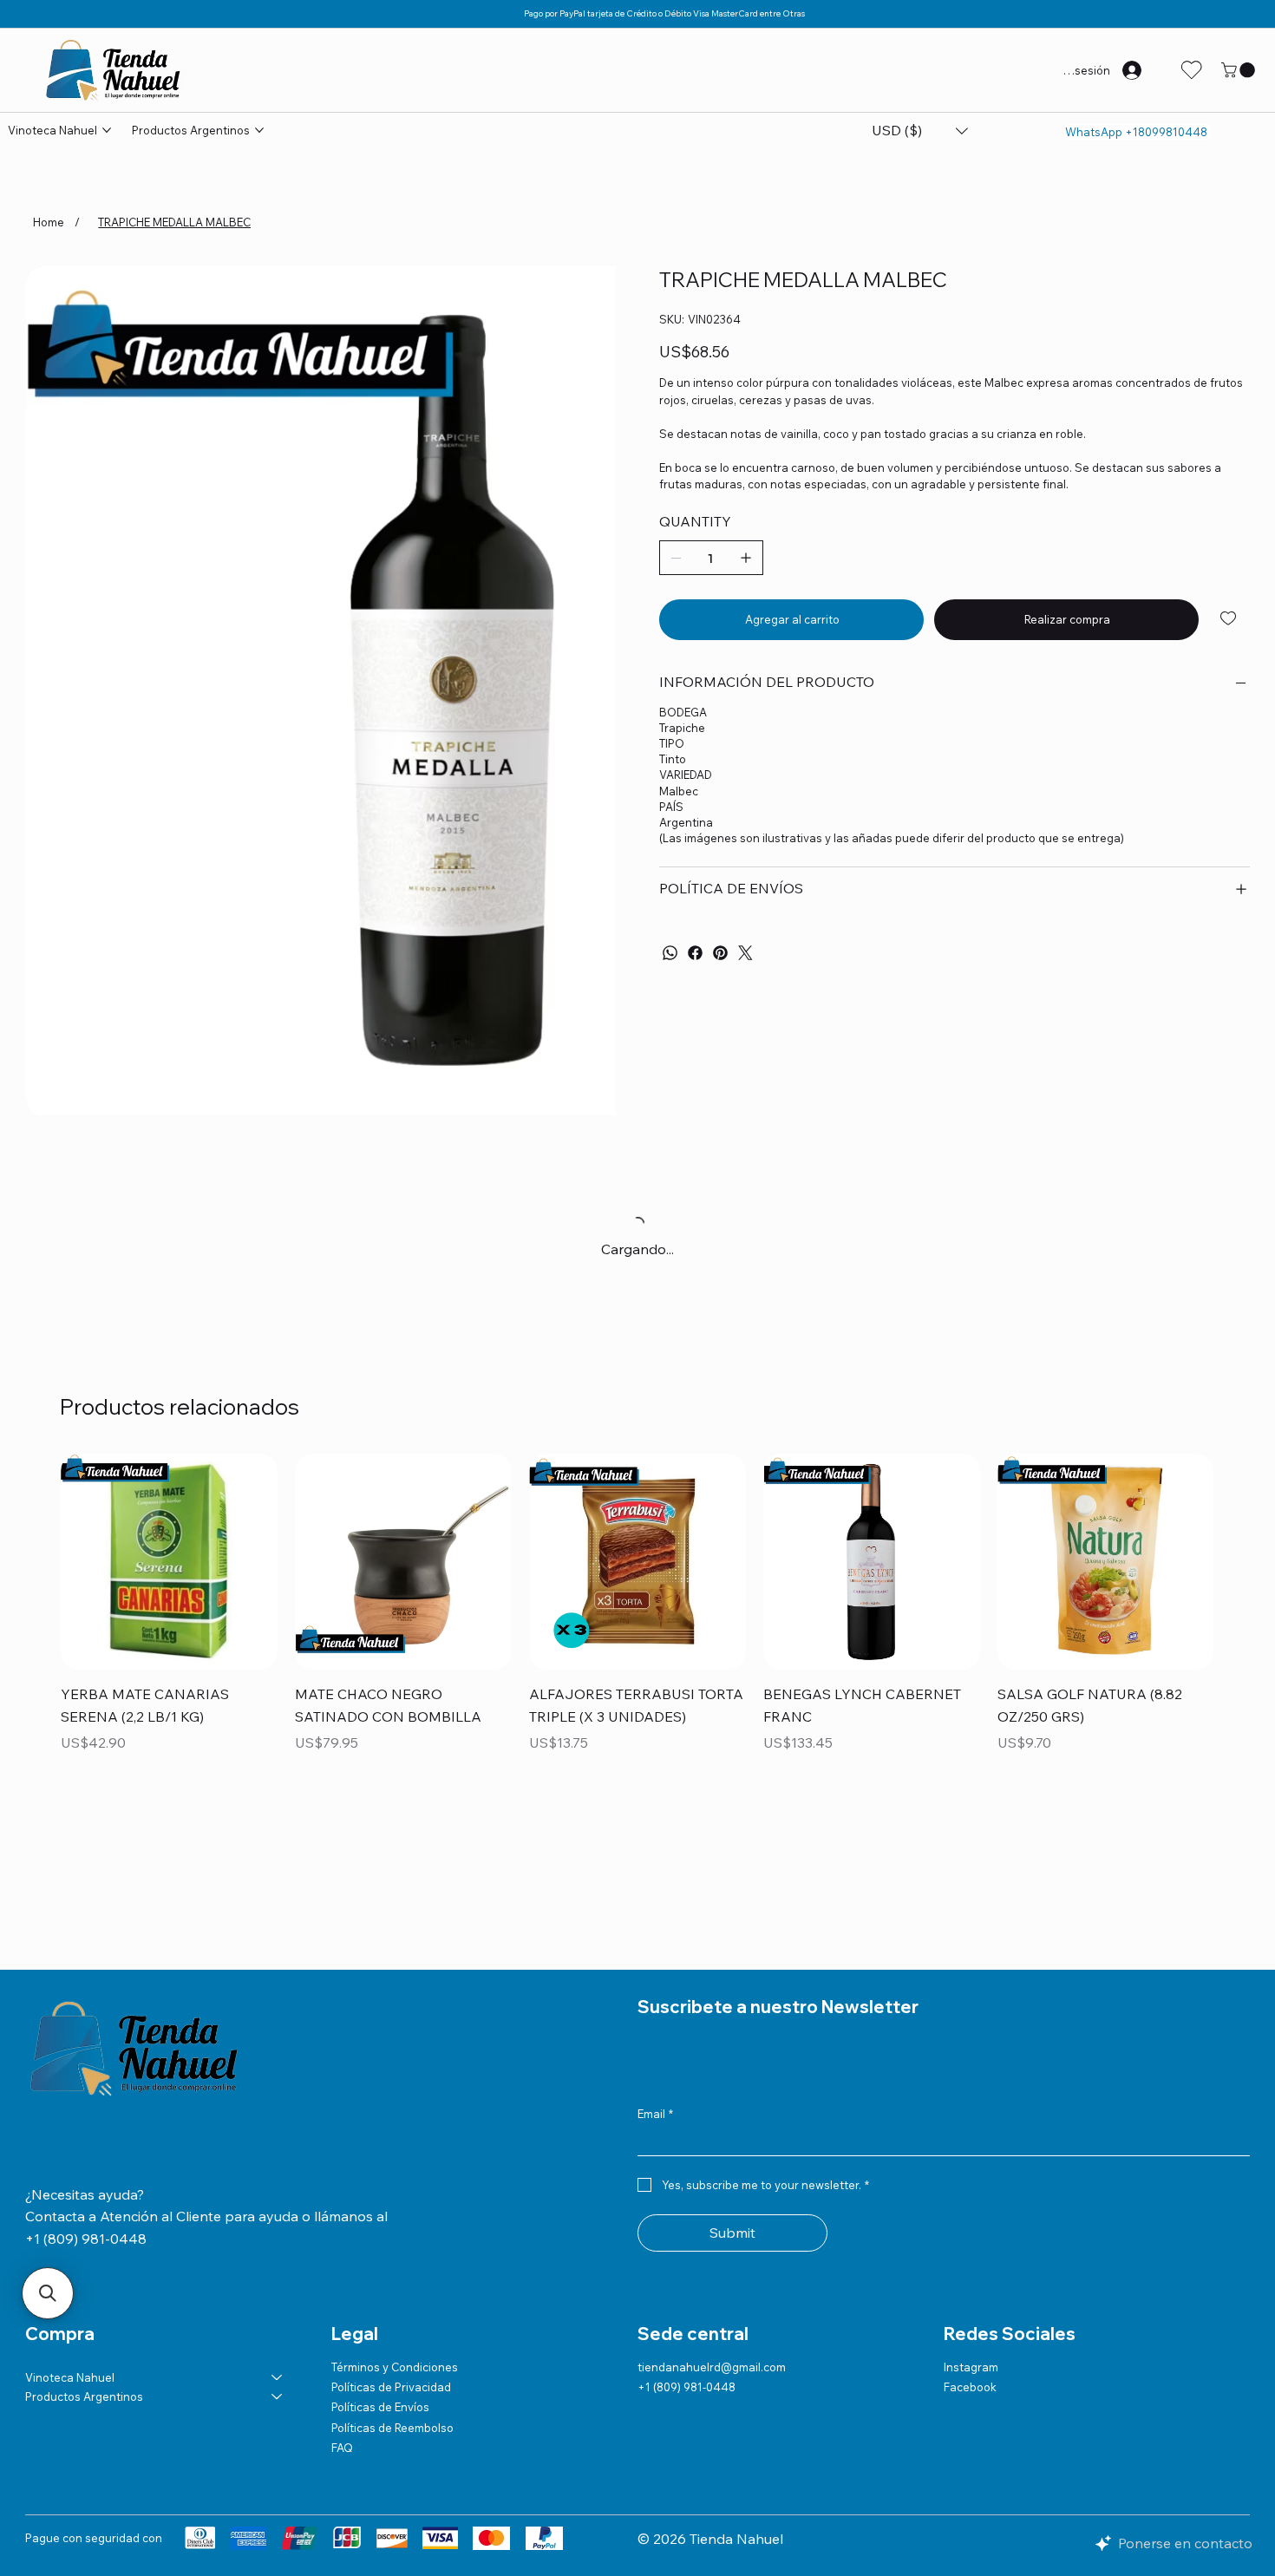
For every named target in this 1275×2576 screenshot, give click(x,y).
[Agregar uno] (746, 558)
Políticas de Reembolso (392, 2428)
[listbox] (920, 131)
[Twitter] (745, 953)
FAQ (342, 2448)
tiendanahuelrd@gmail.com (712, 2367)
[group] (637, 1616)
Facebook (970, 2387)
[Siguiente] (1239, 1561)
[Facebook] (695, 953)
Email (655, 2114)
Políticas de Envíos (380, 2407)
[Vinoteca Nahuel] (278, 2377)
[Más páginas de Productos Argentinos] (259, 130)
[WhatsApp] (670, 953)
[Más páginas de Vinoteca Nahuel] (107, 130)
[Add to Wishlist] (1229, 618)
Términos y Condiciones (395, 2367)
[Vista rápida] (169, 1562)
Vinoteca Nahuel (70, 2377)
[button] (1240, 70)
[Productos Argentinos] (278, 2396)
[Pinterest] (720, 953)
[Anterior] (36, 1561)
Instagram (971, 2367)
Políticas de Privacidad (391, 2387)
